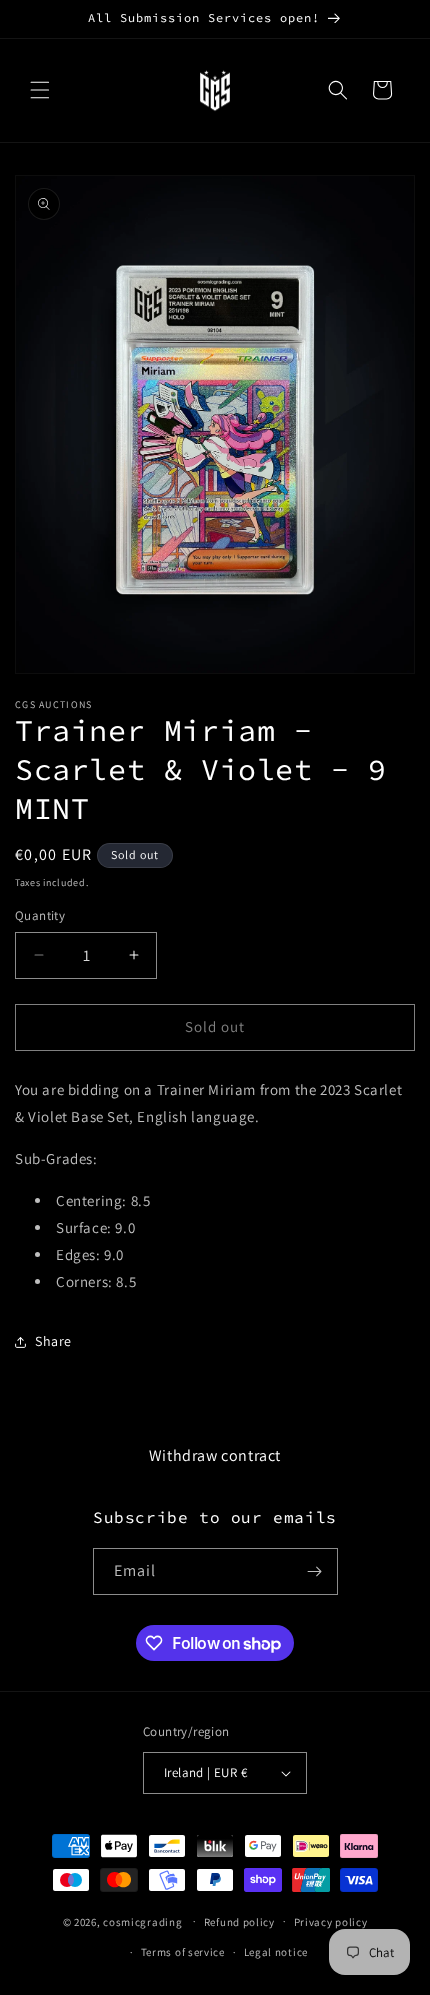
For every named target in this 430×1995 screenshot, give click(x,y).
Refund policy (239, 1922)
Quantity (40, 915)
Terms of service (183, 1952)
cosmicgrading (142, 1921)
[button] (40, 90)
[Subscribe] (315, 1571)
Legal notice (276, 1952)
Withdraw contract (215, 1455)
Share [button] (53, 1341)
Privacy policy (331, 1922)
